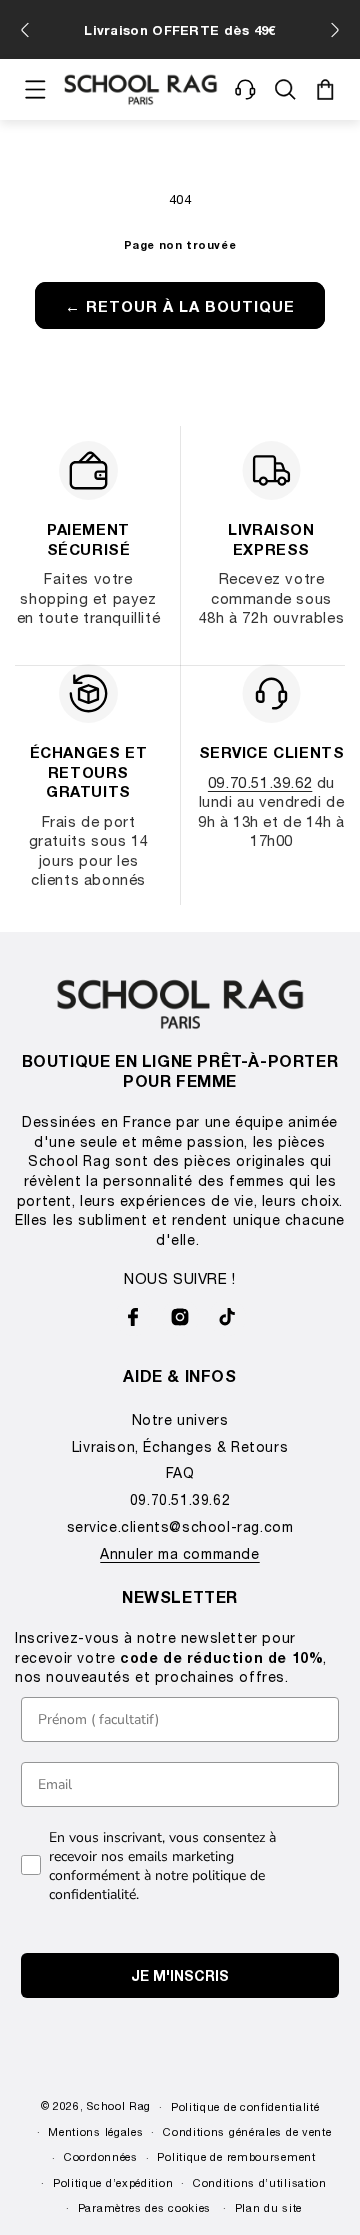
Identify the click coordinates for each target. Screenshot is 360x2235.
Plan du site (268, 2207)
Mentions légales (95, 2131)
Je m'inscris (180, 1975)
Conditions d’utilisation (260, 2182)
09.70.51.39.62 (260, 782)
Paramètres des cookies (144, 2207)
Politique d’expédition (113, 2182)
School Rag (119, 2105)
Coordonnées (101, 2156)
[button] (35, 90)
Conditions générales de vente (247, 2131)
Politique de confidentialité (245, 2106)
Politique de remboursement (236, 2156)
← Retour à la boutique (180, 306)
